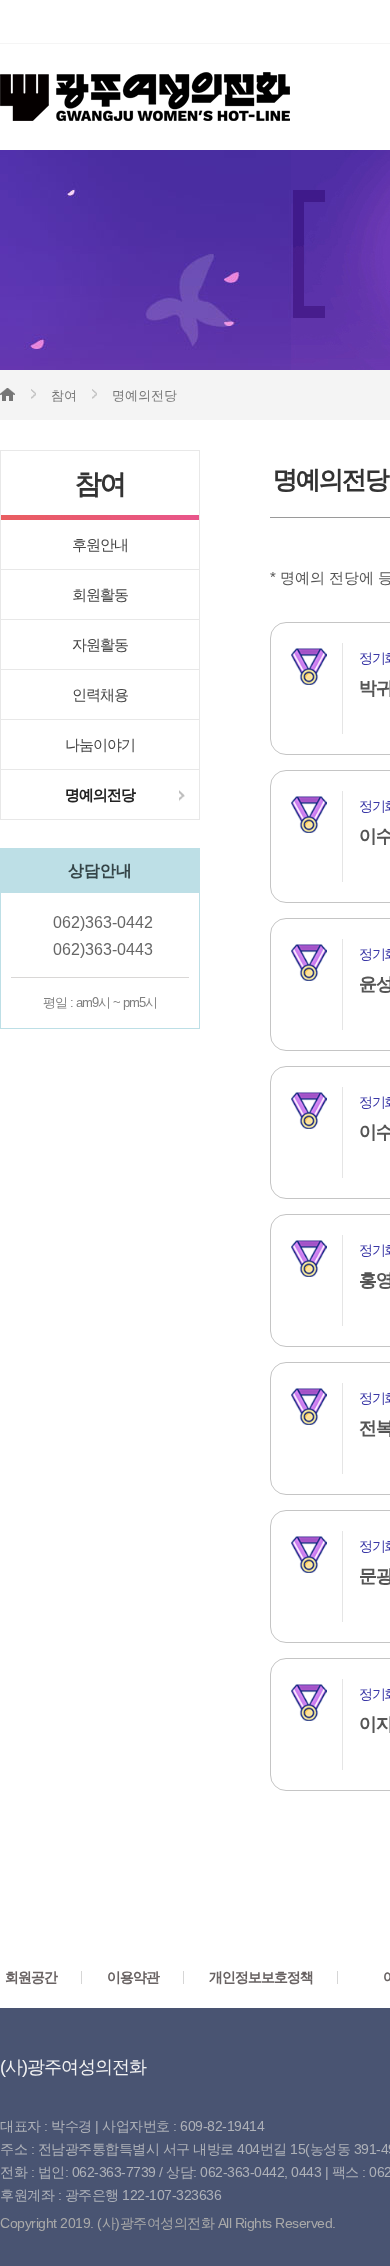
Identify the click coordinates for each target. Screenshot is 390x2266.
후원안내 (100, 544)
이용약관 (133, 1977)
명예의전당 (100, 794)
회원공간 (31, 1977)
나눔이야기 (100, 744)
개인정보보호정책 (261, 1977)
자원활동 (100, 644)
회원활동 (100, 594)
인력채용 (100, 694)
